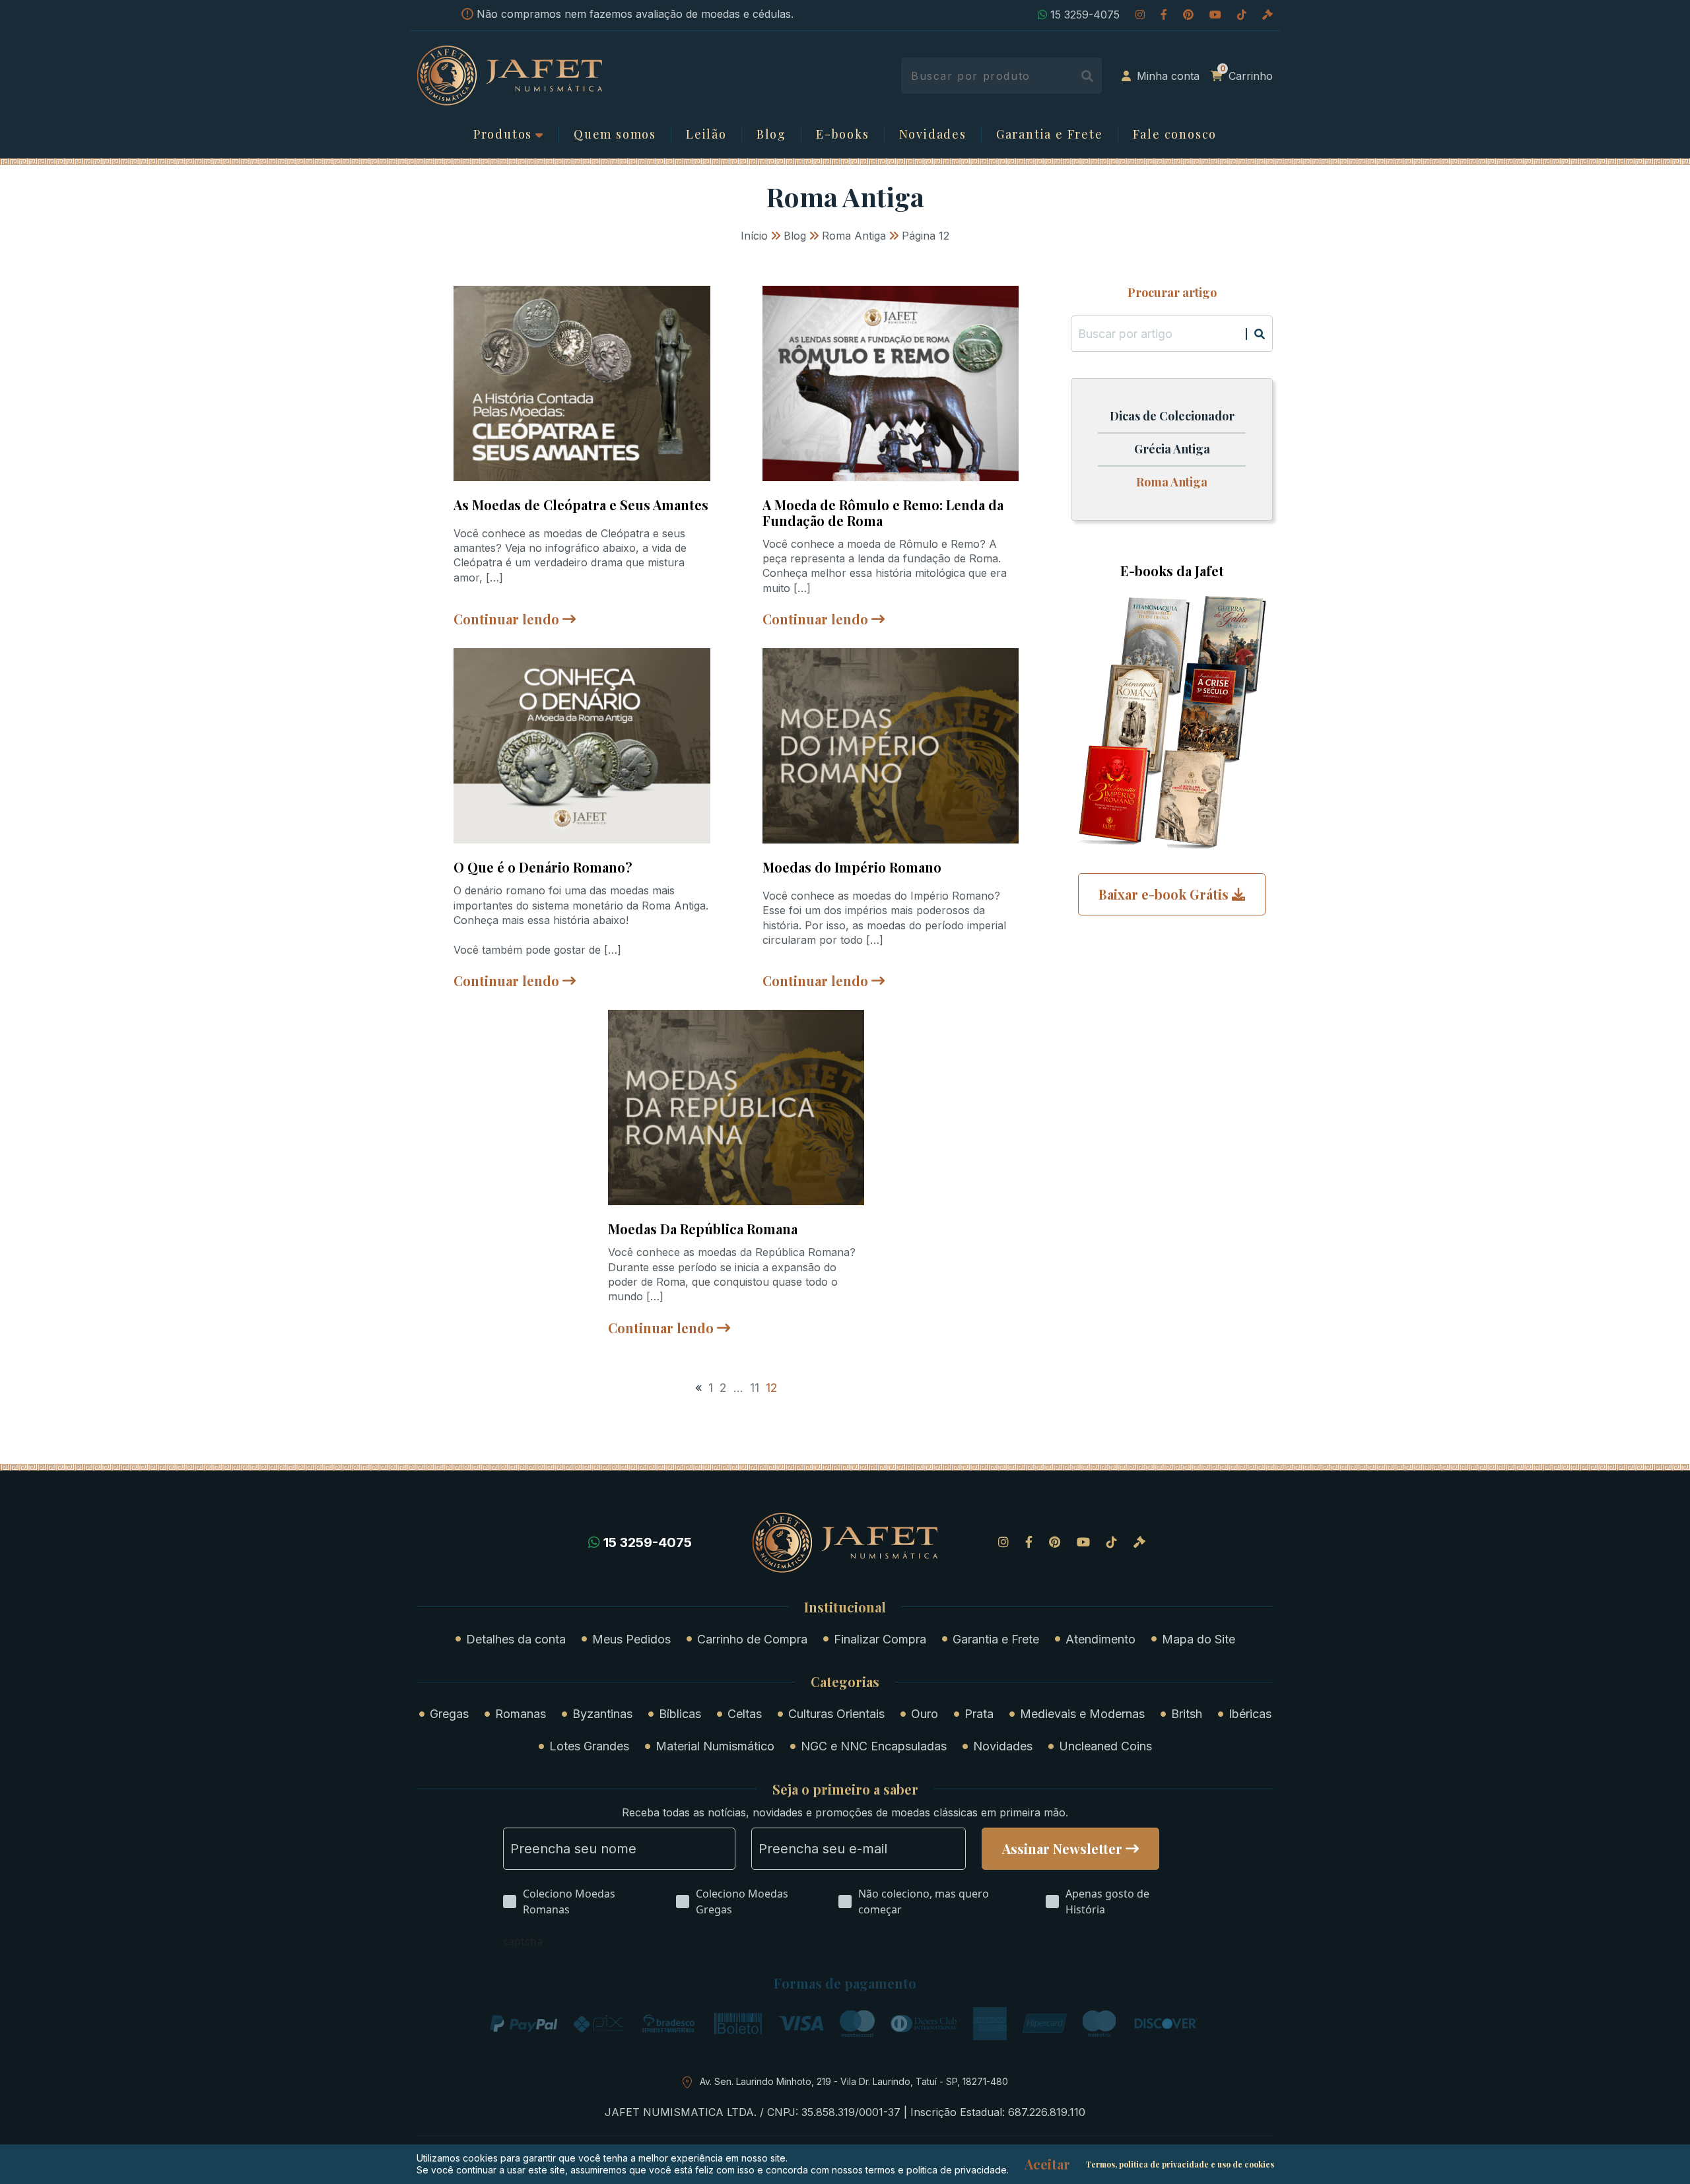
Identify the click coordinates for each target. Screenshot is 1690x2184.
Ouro (925, 1714)
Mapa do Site (1199, 1639)
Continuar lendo (506, 619)
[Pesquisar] (1260, 334)
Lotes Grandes (589, 1746)
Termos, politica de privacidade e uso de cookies (1180, 2164)
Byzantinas (602, 1714)
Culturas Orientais (836, 1714)
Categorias (845, 1682)
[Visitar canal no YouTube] (1215, 15)
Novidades (933, 135)
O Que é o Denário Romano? (543, 867)
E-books (843, 135)
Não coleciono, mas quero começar (924, 1902)
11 (755, 1388)
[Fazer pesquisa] (1087, 76)
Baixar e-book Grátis (1164, 894)
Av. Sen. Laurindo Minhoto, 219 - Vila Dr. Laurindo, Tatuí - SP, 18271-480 (854, 2081)
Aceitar (1047, 2164)
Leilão (706, 135)
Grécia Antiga (1172, 449)
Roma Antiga (854, 236)
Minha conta (1168, 76)
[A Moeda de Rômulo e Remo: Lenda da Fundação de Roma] (891, 382)
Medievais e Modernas (1082, 1714)
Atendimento (1100, 1639)
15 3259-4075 (1085, 15)
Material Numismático (715, 1746)
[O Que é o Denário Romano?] (582, 745)
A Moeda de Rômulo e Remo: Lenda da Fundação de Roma (883, 513)
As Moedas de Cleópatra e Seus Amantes (581, 505)
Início (754, 236)
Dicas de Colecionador (1172, 416)
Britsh (1187, 1714)
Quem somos (615, 135)
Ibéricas (1250, 1714)
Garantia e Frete (1050, 135)
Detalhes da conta (516, 1639)
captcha (523, 1941)
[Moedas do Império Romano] (891, 745)
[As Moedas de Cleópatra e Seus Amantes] (582, 382)
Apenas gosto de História (1107, 1902)
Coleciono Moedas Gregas (742, 1902)
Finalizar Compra (880, 1639)
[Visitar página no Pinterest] (1188, 15)
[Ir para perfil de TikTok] (1242, 15)
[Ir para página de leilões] (1267, 15)
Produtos (503, 135)
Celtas (745, 1714)
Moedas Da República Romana (703, 1229)
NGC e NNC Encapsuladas (874, 1746)
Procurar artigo (1172, 293)
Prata (979, 1714)
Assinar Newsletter (1062, 1848)
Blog (771, 135)
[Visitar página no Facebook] (1164, 15)
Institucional (845, 1607)
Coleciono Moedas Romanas (569, 1902)
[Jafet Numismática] (510, 75)
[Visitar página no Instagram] (1140, 15)
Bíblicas (680, 1714)
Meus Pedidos (631, 1639)
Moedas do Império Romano (852, 867)
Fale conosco (1175, 135)
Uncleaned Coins (1105, 1746)
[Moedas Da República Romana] (736, 1107)
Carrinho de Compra (752, 1639)
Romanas (521, 1714)
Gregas (449, 1714)
